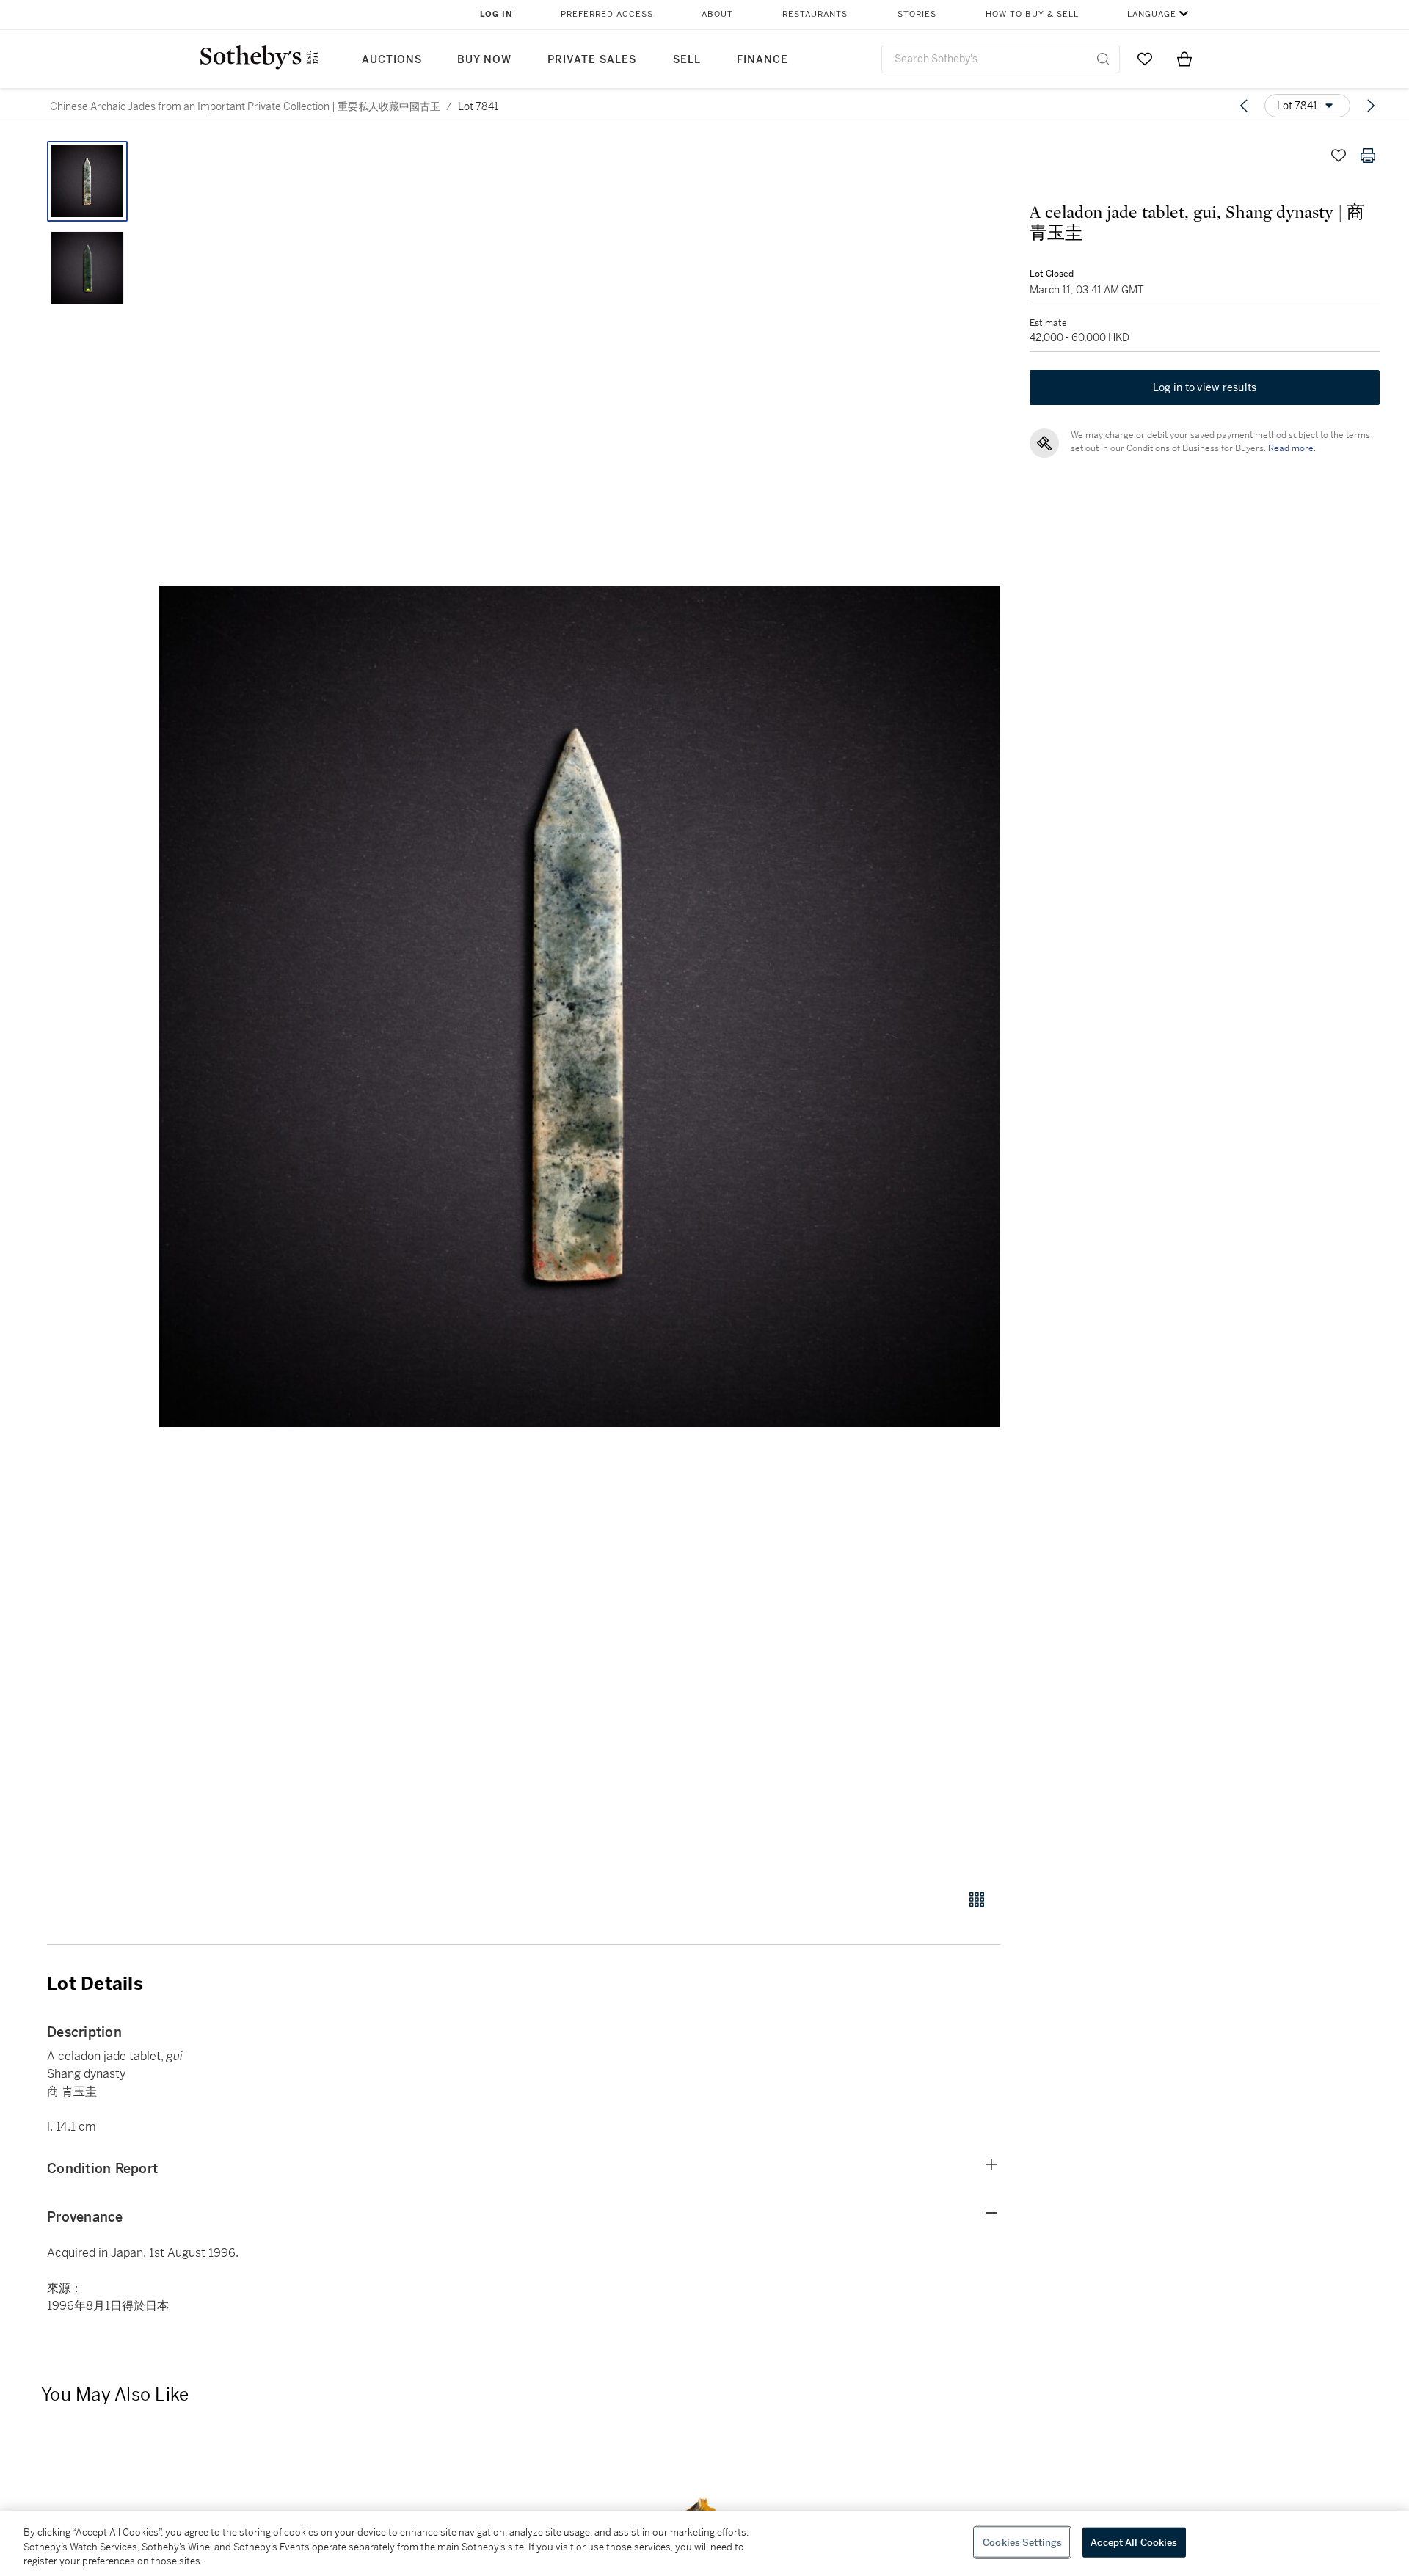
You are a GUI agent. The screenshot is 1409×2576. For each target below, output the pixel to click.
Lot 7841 (478, 106)
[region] (704, 2543)
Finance (762, 60)
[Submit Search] (1103, 59)
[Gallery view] (977, 1900)
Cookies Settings (1022, 2542)
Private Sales (592, 60)
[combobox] (1001, 59)
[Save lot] (1339, 156)
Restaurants (815, 14)
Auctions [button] (392, 60)
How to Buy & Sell (1032, 14)
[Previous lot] (1244, 106)
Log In (496, 14)
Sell (687, 60)
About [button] (717, 14)
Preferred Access (607, 14)
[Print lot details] (1368, 156)
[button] (580, 1007)
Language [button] (1152, 14)
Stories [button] (917, 14)
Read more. (1292, 448)
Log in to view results (1205, 387)
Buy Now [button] (484, 60)
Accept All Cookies (1134, 2542)
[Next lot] (1371, 106)
